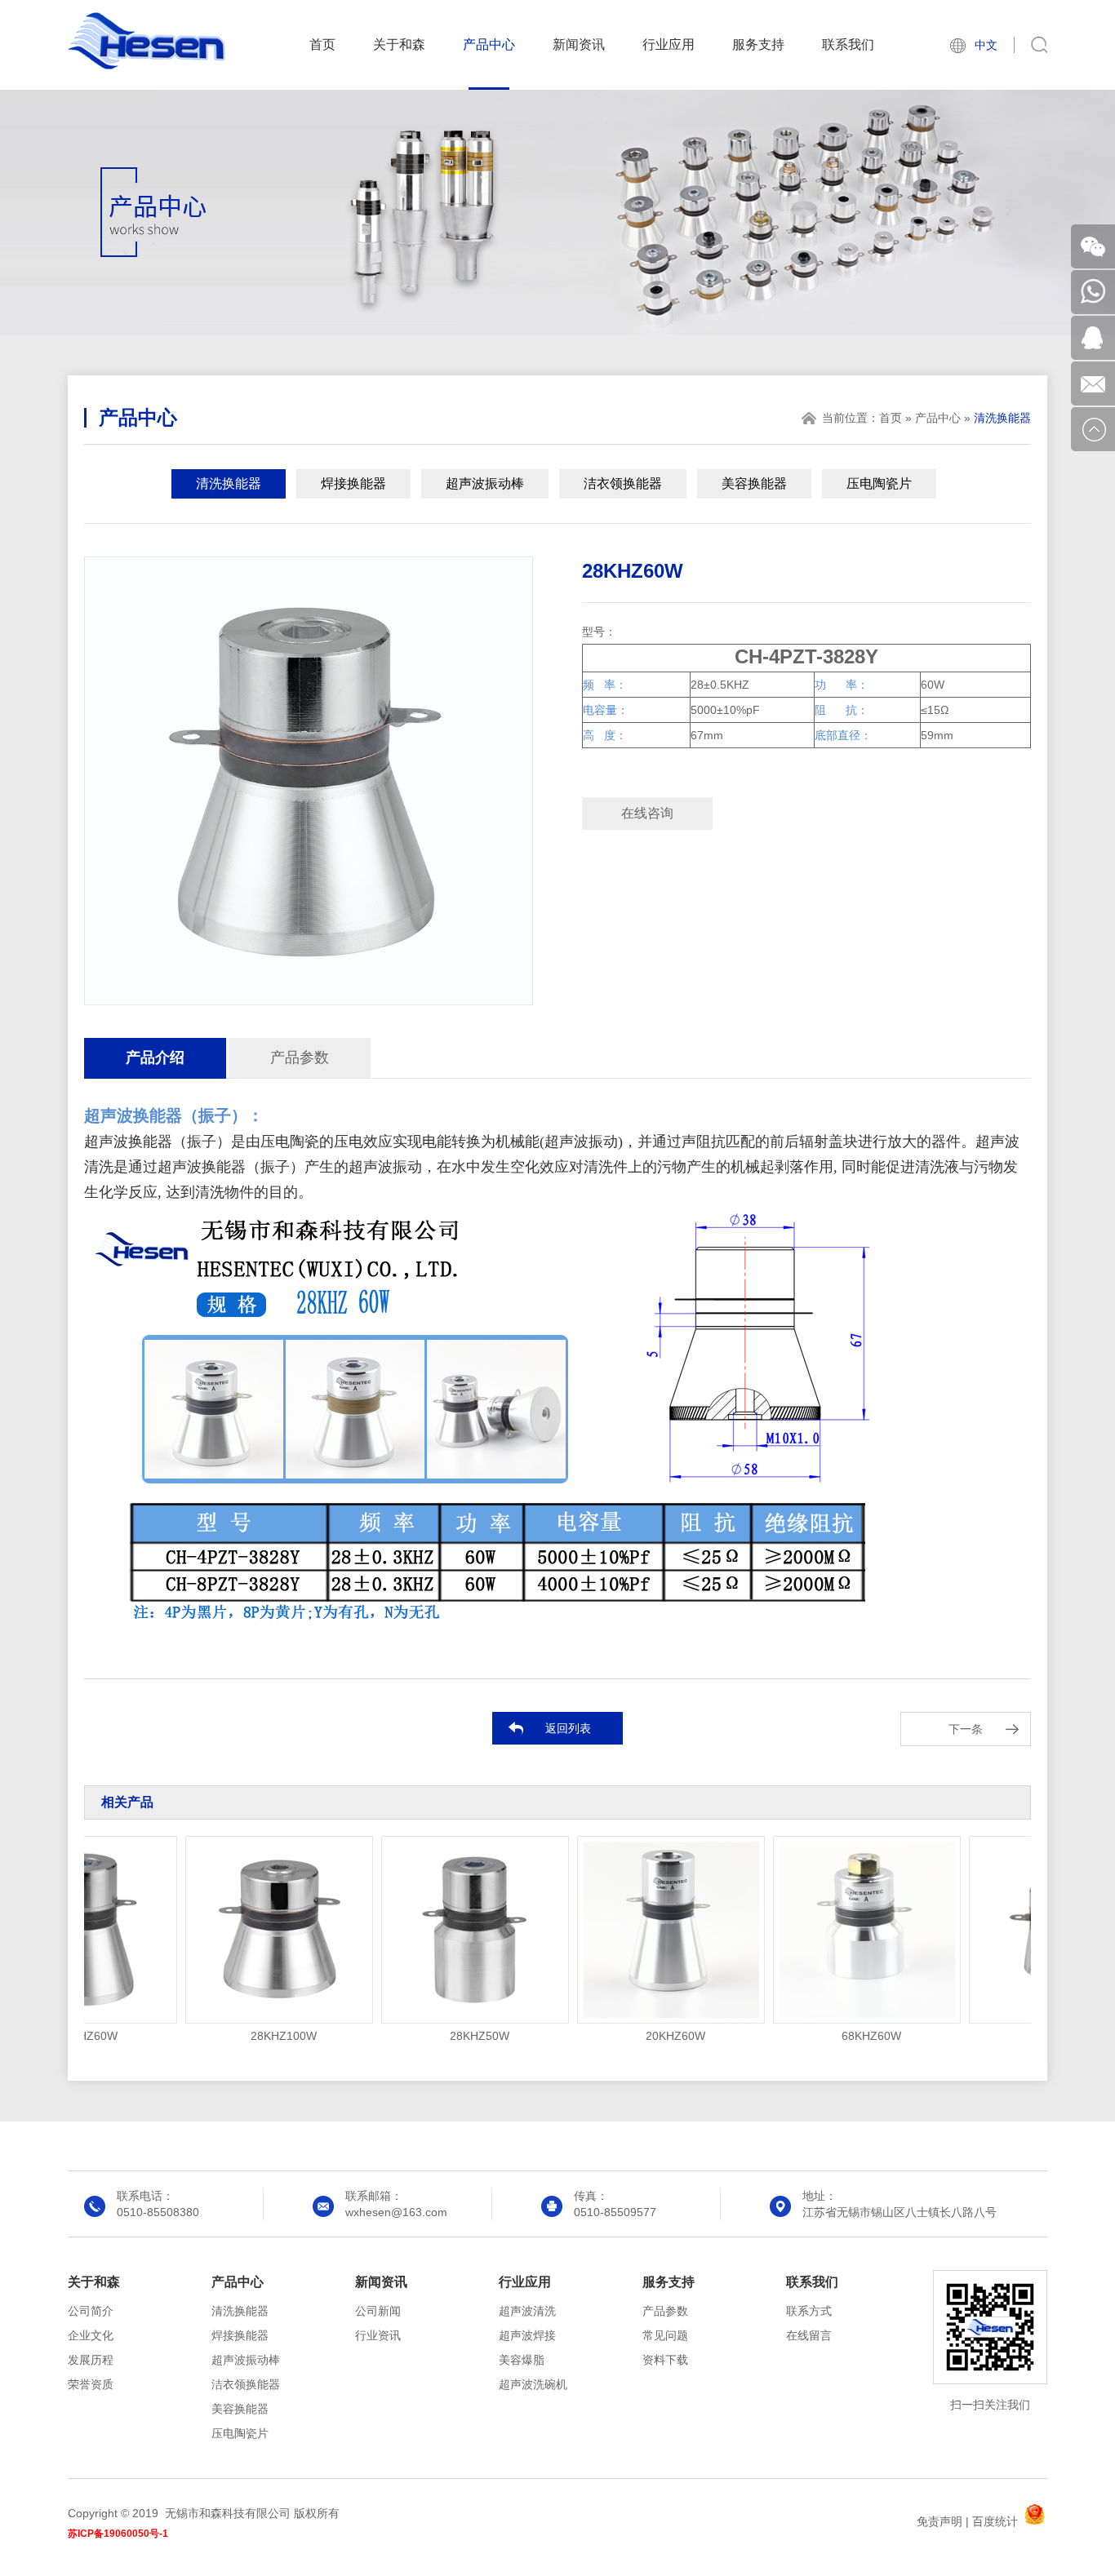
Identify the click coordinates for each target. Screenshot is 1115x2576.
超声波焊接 (527, 2335)
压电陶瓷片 (879, 483)
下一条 (966, 1729)
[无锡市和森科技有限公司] (147, 66)
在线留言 (809, 2335)
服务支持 (758, 44)
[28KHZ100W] (244, 1930)
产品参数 (300, 1057)
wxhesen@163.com (396, 2212)
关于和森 (399, 44)
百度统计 (995, 2521)
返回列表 (568, 1728)
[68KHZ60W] (832, 1930)
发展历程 (91, 2360)
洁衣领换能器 (623, 483)
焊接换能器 (353, 483)
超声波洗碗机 (533, 2384)
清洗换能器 (229, 483)
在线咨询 (647, 813)
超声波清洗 (527, 2311)
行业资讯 (378, 2335)
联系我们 (848, 44)
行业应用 (669, 44)
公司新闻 (378, 2311)
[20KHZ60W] (636, 1930)
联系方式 (809, 2311)
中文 (986, 45)
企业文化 (91, 2335)
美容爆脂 (522, 2360)
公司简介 (91, 2311)
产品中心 (489, 44)
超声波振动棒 (485, 483)
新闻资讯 (579, 44)
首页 (322, 44)
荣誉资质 (91, 2384)
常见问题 (665, 2335)
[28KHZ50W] (440, 1930)
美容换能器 (754, 483)
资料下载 (665, 2360)
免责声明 (940, 2521)
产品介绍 (155, 1057)
